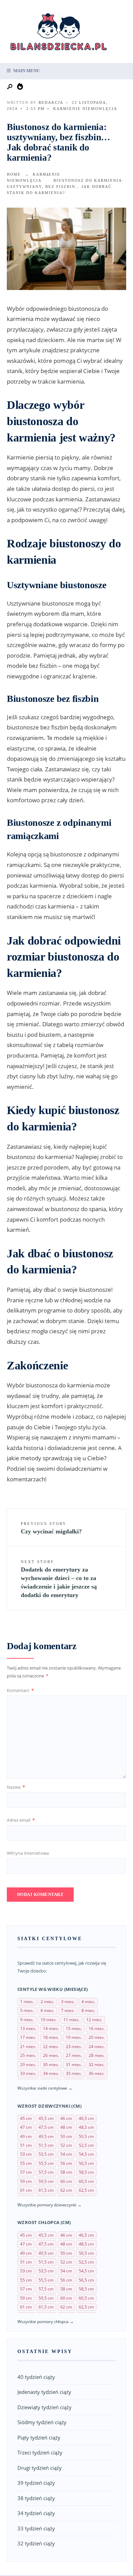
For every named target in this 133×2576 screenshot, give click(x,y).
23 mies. (74, 2047)
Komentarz (20, 1690)
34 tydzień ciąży (36, 2513)
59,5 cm (46, 2181)
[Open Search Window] (10, 87)
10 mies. (49, 2020)
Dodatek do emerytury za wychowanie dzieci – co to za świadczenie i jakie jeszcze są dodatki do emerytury (59, 1579)
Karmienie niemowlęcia (85, 109)
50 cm (66, 2136)
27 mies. (74, 2055)
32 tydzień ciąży (36, 2543)
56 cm (66, 2163)
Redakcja (51, 102)
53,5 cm (46, 2154)
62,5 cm (86, 2190)
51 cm (26, 2145)
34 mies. (51, 2073)
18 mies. (51, 2037)
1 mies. (27, 2002)
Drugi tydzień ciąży (40, 2468)
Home (14, 174)
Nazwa (16, 1787)
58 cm (66, 2172)
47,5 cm (46, 2127)
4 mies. (88, 2002)
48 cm (66, 2127)
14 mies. (51, 2028)
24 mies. (97, 2047)
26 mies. (51, 2055)
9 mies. (27, 2020)
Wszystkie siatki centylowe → (45, 2088)
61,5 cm (46, 2190)
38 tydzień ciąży (36, 2498)
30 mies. (51, 2065)
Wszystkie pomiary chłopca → (46, 2322)
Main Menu (26, 71)
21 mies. (28, 2047)
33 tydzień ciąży (36, 2528)
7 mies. (68, 2010)
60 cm (66, 2181)
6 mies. (47, 2010)
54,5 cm (86, 2154)
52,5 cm (86, 2145)
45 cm (26, 2118)
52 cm (66, 2145)
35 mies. (74, 2073)
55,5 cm (46, 2163)
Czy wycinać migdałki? (51, 1528)
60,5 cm (86, 2181)
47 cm (26, 2127)
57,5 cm (46, 2172)
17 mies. (28, 2037)
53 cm (26, 2154)
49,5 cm (46, 2136)
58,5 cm (86, 2172)
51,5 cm (46, 2145)
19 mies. (74, 2037)
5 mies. (27, 2010)
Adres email (21, 1820)
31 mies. (74, 2065)
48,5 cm (86, 2127)
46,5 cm (86, 2118)
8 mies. (88, 2010)
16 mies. (97, 2028)
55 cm (26, 2163)
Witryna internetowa (28, 1853)
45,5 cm (46, 2118)
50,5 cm (86, 2136)
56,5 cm (86, 2163)
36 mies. (97, 2073)
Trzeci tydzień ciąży (40, 2452)
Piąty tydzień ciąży (39, 2437)
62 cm (66, 2190)
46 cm (66, 2118)
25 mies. (28, 2055)
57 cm (26, 2172)
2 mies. (47, 2002)
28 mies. (97, 2055)
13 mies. (28, 2028)
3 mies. (68, 2002)
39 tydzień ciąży (36, 2483)
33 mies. (28, 2073)
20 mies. (97, 2037)
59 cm (26, 2181)
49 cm (26, 2136)
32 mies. (97, 2065)
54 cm (66, 2154)
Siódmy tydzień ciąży (42, 2422)
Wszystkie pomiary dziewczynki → (49, 2205)
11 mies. (71, 2020)
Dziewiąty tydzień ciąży (45, 2407)
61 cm (26, 2190)
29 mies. (28, 2065)
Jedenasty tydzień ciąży (44, 2392)
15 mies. (74, 2028)
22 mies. (51, 2047)
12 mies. (94, 2020)
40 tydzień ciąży (36, 2377)
